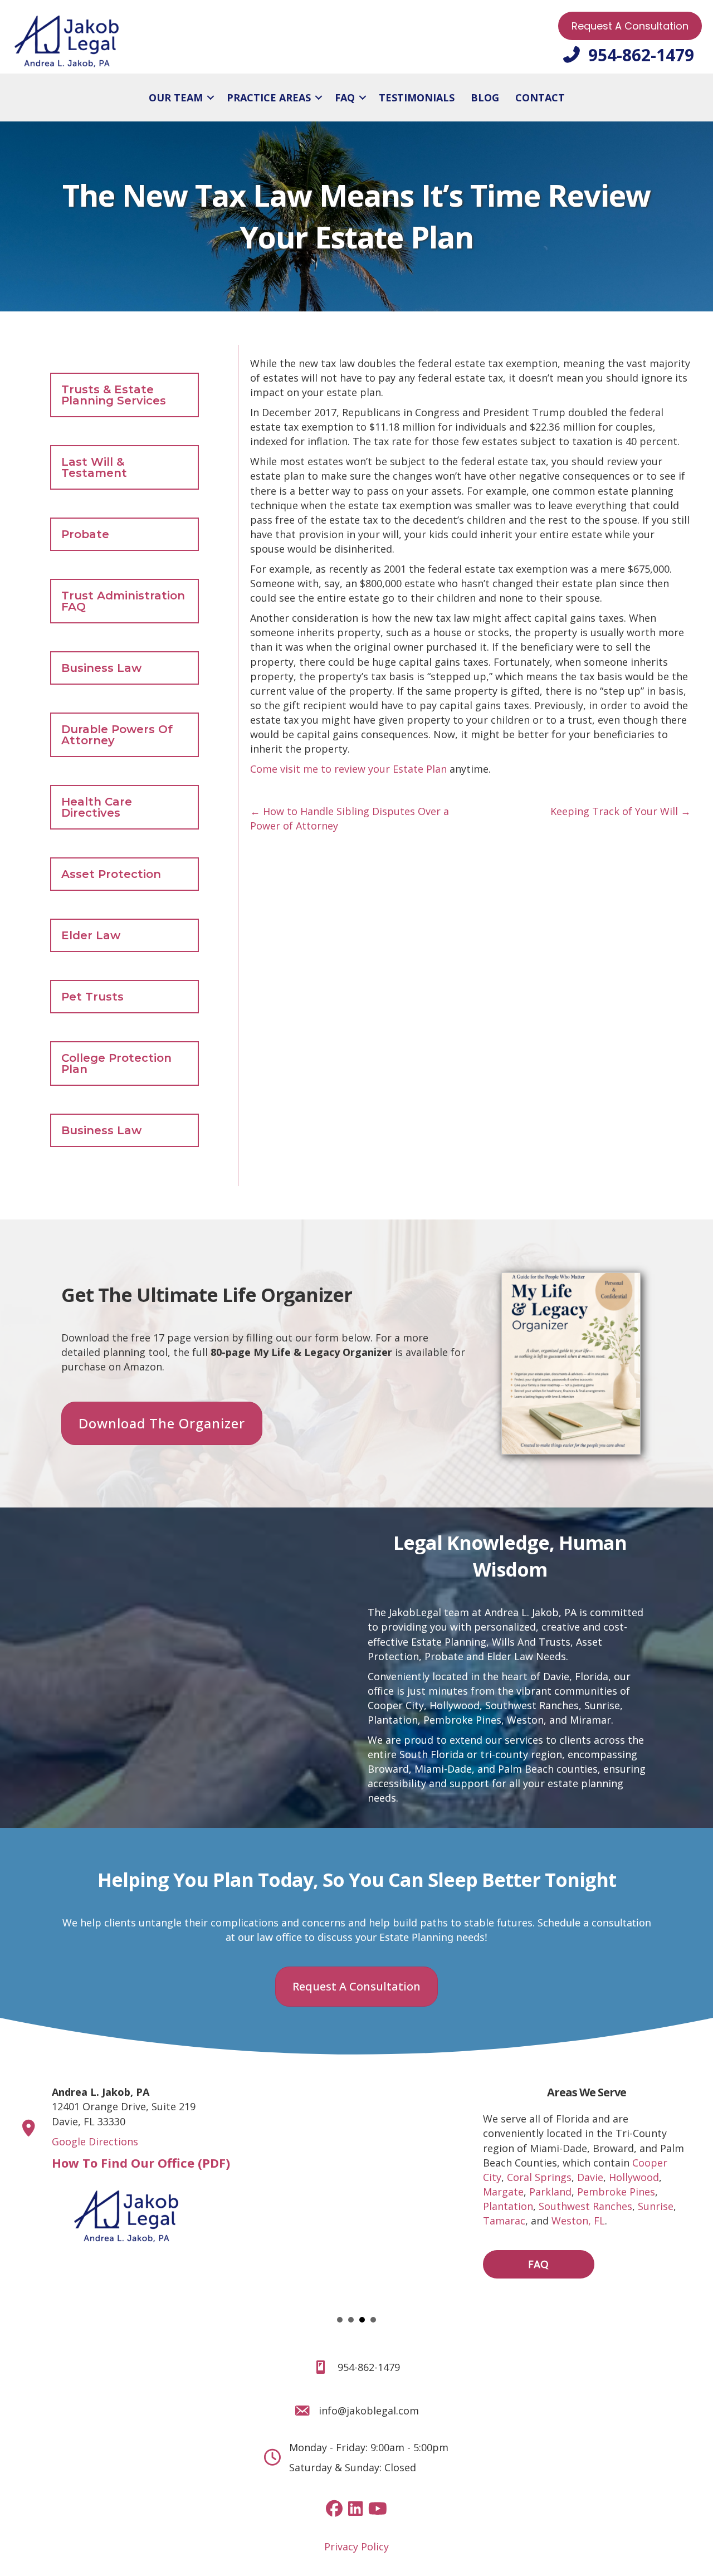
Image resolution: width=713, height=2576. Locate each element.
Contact (540, 97)
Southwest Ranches (532, 1705)
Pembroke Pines (616, 2192)
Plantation (393, 1720)
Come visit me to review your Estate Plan (348, 769)
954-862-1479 (369, 2367)
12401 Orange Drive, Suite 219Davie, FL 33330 (124, 2106)
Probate (85, 534)
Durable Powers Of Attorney (117, 735)
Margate (503, 2192)
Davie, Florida (576, 1676)
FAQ (345, 97)
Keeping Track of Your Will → (621, 811)
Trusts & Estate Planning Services (114, 395)
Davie (590, 2177)
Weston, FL (578, 2221)
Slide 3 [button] (362, 2320)
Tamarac (504, 2221)
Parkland (550, 2192)
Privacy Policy (356, 2546)
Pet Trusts (92, 997)
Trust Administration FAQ (123, 601)
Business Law (101, 668)
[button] (211, 97)
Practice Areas (269, 97)
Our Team (176, 97)
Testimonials (417, 97)
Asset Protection (111, 874)
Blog (485, 97)
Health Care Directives (97, 807)
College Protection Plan (116, 1063)
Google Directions (95, 2141)
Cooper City (396, 1705)
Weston (525, 1720)
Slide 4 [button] (373, 2320)
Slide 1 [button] (340, 2320)
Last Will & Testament (94, 467)
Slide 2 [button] (351, 2320)
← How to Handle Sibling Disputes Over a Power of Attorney (350, 818)
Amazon (143, 1367)
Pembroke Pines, (464, 1720)
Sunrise (602, 1705)
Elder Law (91, 935)
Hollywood (455, 1705)
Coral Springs (539, 2177)
